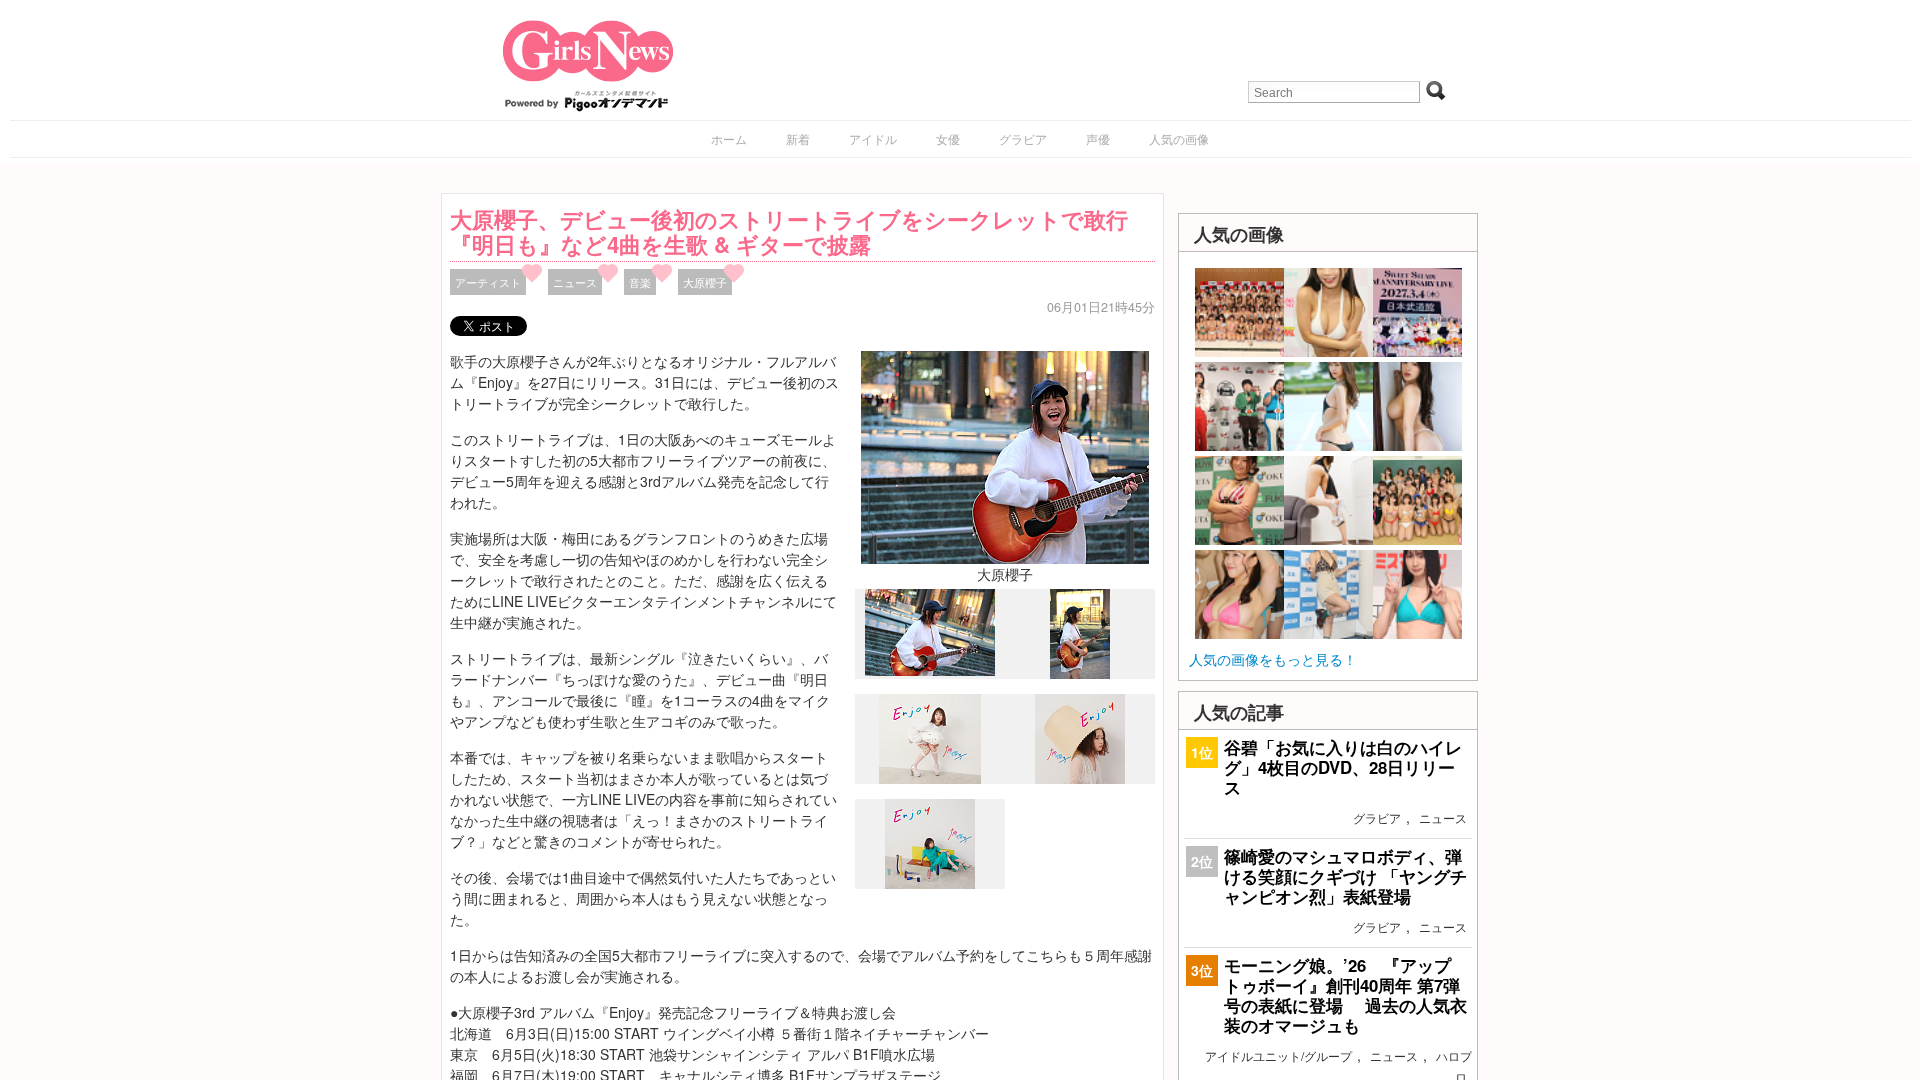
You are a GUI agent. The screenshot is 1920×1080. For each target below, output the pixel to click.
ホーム (729, 138)
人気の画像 (1179, 138)
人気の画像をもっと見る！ (1273, 659)
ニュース (575, 282)
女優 (948, 138)
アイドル (873, 138)
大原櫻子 (705, 282)
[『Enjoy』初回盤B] (1080, 778)
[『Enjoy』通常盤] (930, 884)
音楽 (640, 282)
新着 (798, 138)
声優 (1098, 138)
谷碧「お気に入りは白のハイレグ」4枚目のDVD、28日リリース (1343, 767)
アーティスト (488, 282)
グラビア (1023, 138)
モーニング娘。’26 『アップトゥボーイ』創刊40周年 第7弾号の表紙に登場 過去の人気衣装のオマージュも (1345, 995)
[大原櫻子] (1005, 455)
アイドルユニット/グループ (1278, 1055)
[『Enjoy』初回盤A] (930, 779)
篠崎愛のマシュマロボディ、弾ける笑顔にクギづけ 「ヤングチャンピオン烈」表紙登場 (1345, 876)
